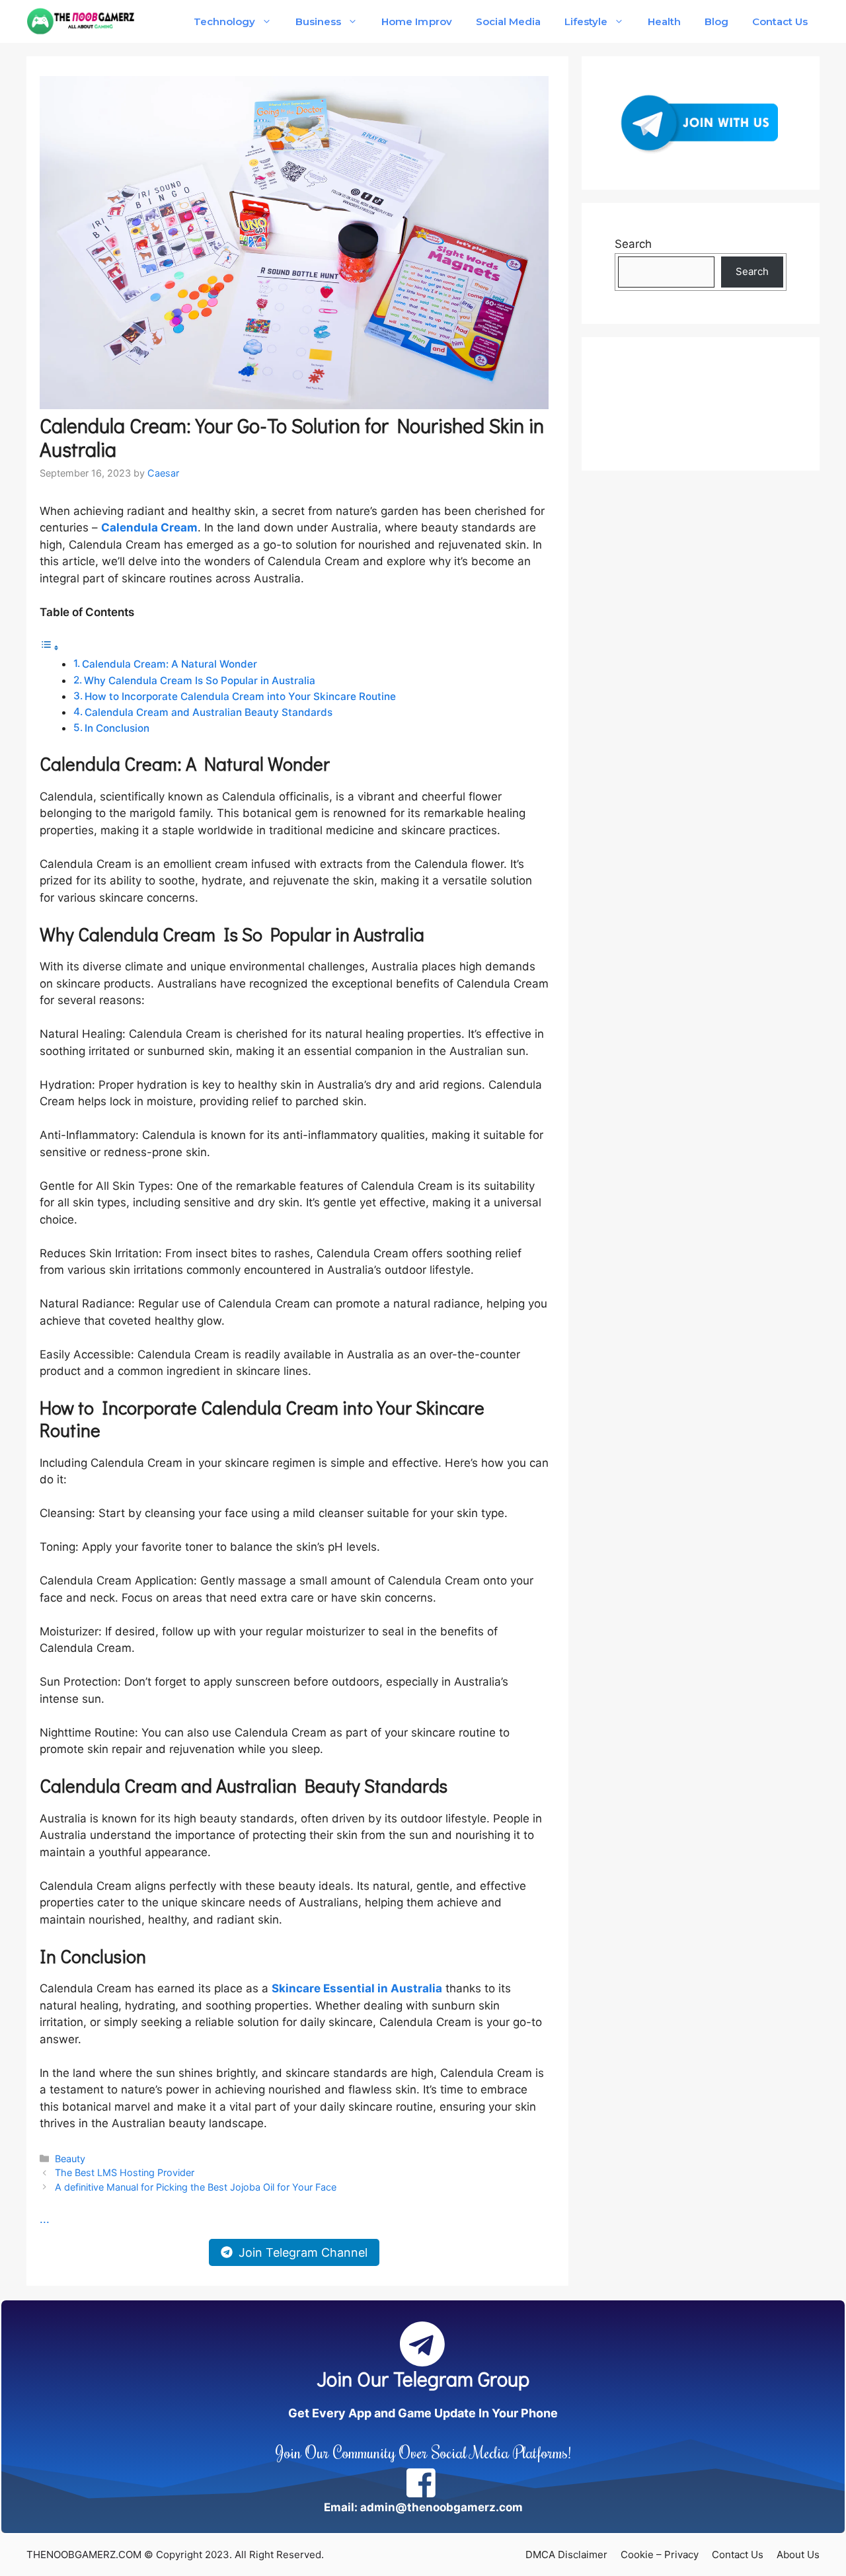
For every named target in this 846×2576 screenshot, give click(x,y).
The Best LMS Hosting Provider (125, 2172)
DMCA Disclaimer (566, 2555)
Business (318, 21)
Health (664, 21)
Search (633, 244)
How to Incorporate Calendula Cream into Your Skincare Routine (240, 696)
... (45, 2219)
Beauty (70, 2159)
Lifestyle (586, 21)
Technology (224, 21)
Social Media (508, 21)
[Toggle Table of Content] (50, 647)
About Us (798, 2555)
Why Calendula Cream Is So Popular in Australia (200, 681)
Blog (716, 21)
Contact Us (780, 21)
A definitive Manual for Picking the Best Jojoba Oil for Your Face (196, 2187)
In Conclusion (117, 728)
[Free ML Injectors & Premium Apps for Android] (81, 21)
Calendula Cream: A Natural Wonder (170, 664)
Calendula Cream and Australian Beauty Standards (209, 712)
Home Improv (416, 21)
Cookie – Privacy (660, 2555)
